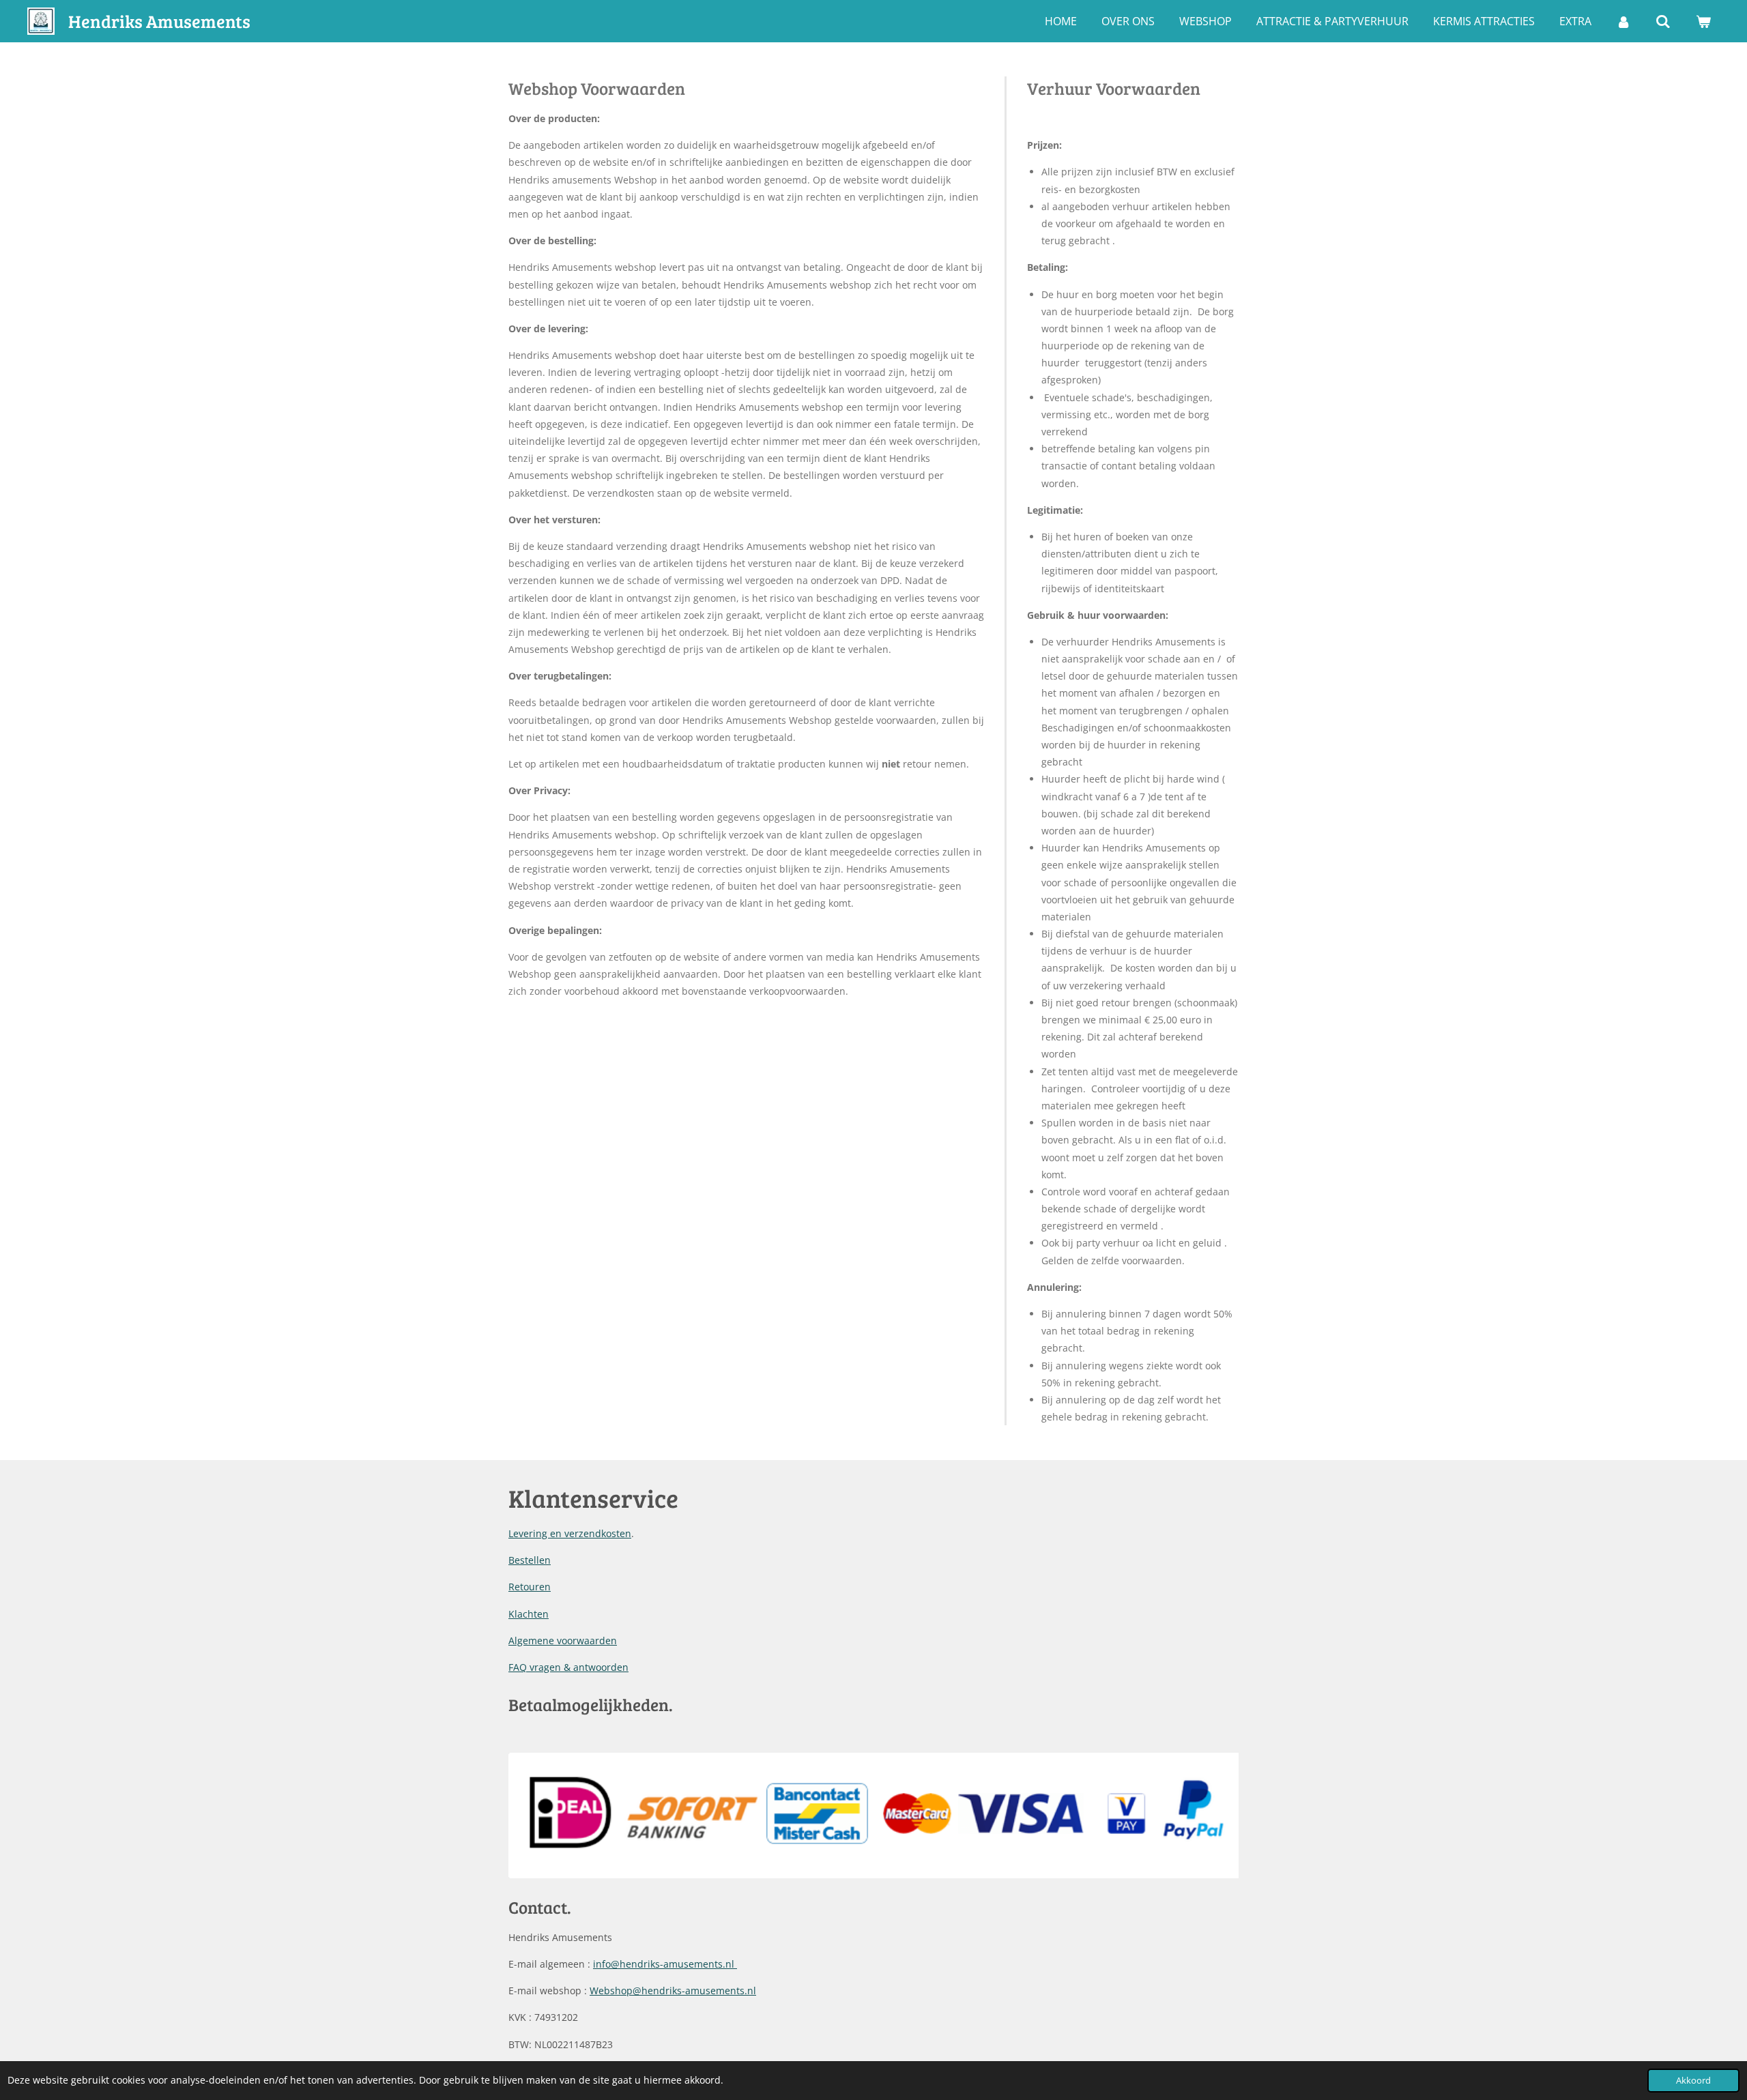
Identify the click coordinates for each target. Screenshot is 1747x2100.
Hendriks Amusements (159, 21)
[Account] (1623, 21)
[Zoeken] (1663, 21)
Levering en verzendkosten (570, 1533)
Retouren (530, 1587)
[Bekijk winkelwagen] (1703, 21)
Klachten (529, 1614)
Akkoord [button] (1693, 2081)
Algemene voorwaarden (563, 1640)
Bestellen (530, 1560)
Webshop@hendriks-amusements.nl (673, 1990)
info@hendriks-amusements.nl (665, 1964)
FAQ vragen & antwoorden (568, 1667)
